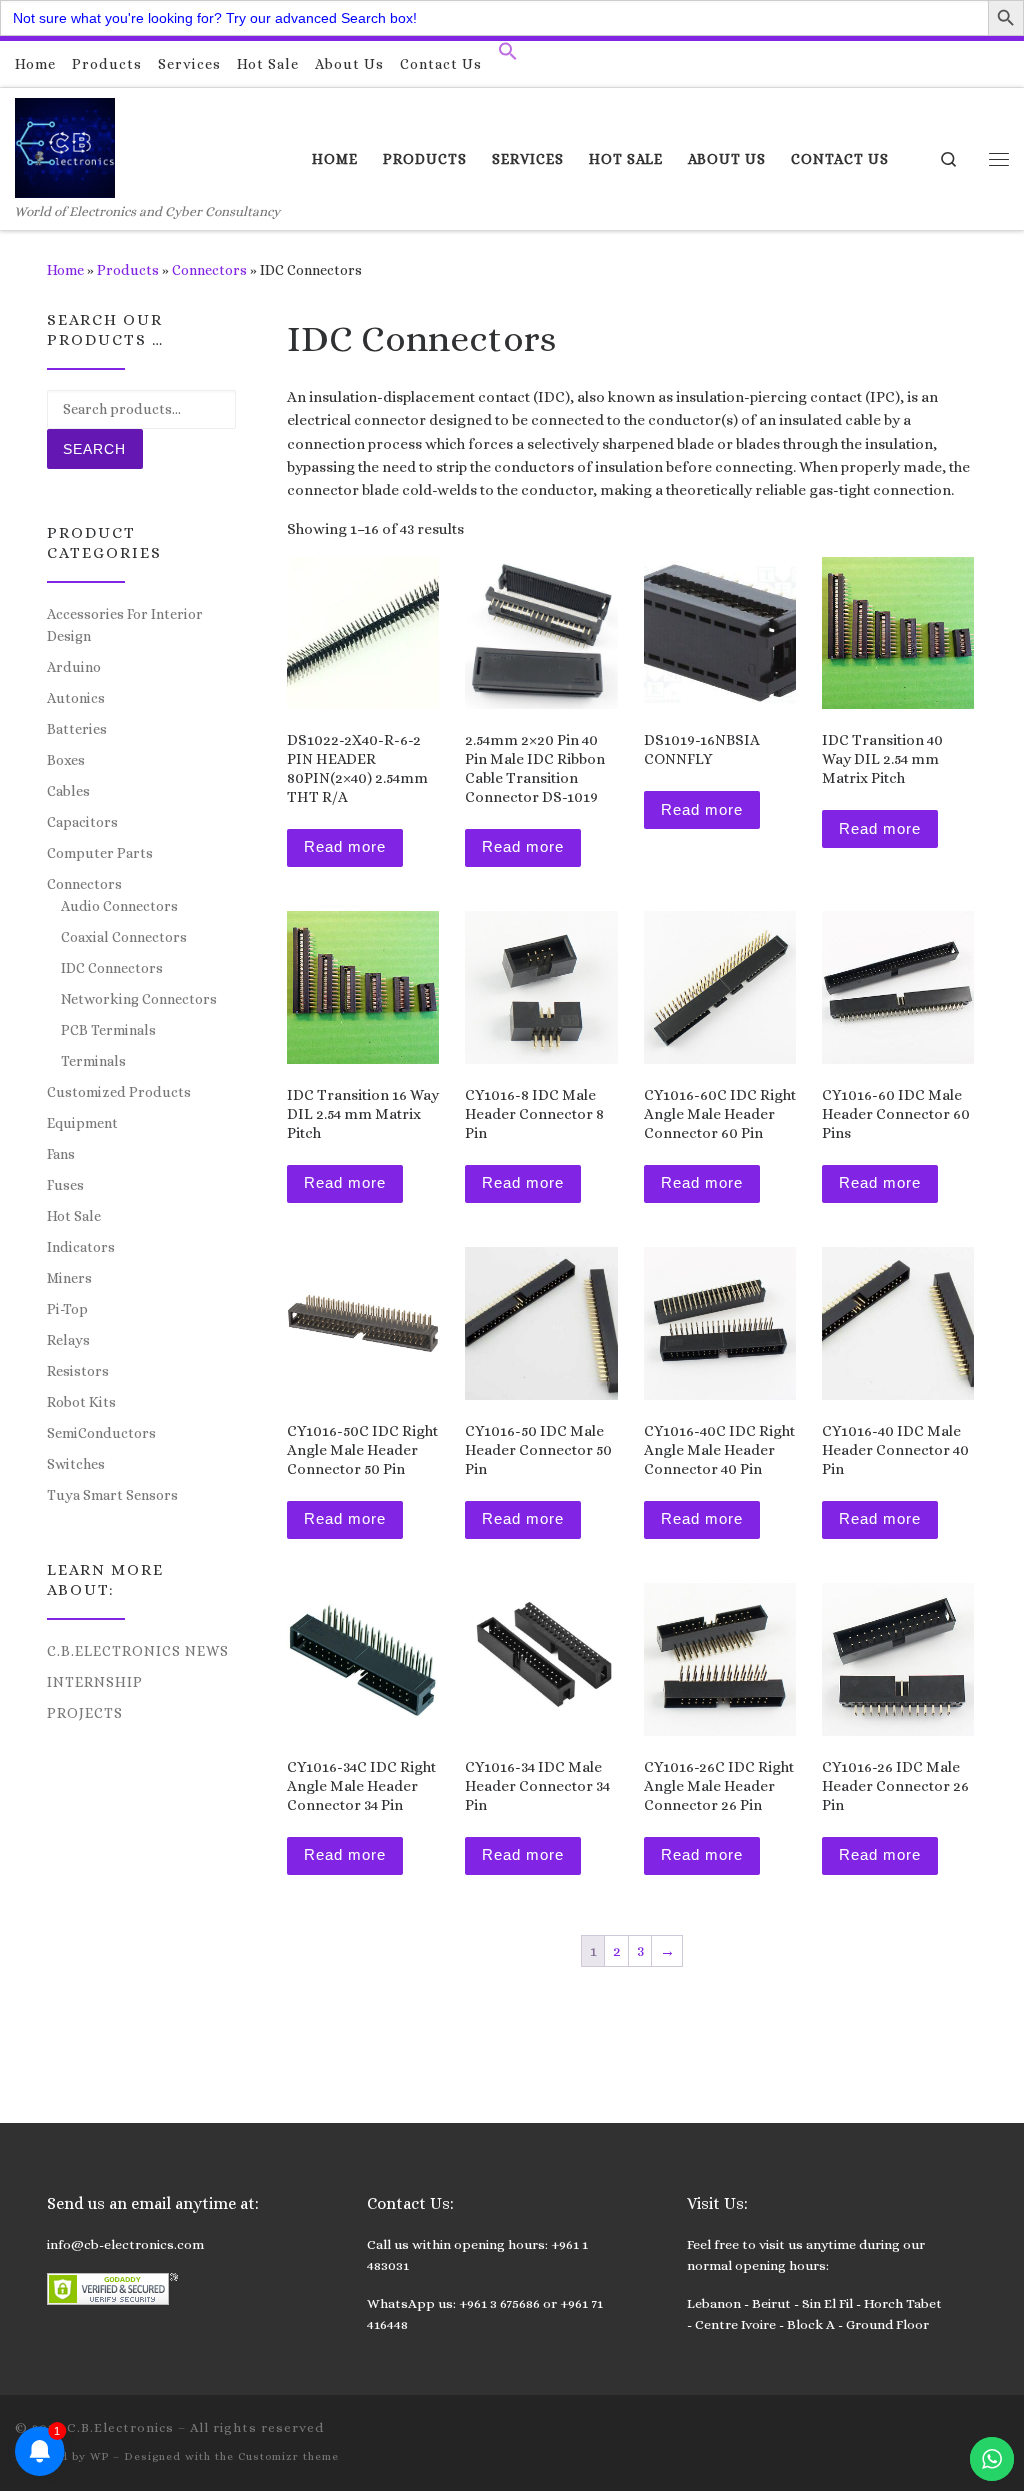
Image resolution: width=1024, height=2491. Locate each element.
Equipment (82, 1123)
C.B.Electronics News (138, 1651)
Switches (76, 1464)
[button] (508, 56)
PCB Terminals (108, 1030)
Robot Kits (81, 1402)
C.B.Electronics (120, 2427)
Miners (69, 1278)
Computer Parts (100, 853)
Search (94, 449)
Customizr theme (288, 2456)
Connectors (209, 270)
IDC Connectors (112, 968)
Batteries (77, 729)
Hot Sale (74, 1216)
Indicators (81, 1247)
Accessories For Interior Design (125, 625)
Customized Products (119, 1092)
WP (99, 2456)
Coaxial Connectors (124, 937)
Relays (68, 1340)
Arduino (74, 667)
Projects (85, 1713)
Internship (95, 1682)
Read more (345, 846)
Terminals (93, 1061)
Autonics (76, 698)
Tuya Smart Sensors (112, 1495)
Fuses (65, 1185)
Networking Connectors (139, 999)
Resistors (78, 1371)
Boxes (66, 760)
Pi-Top (67, 1309)
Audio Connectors (119, 906)
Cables (68, 791)
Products (128, 270)
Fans (61, 1154)
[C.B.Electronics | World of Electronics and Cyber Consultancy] (65, 144)
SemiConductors (101, 1433)
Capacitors (82, 822)
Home (65, 270)
